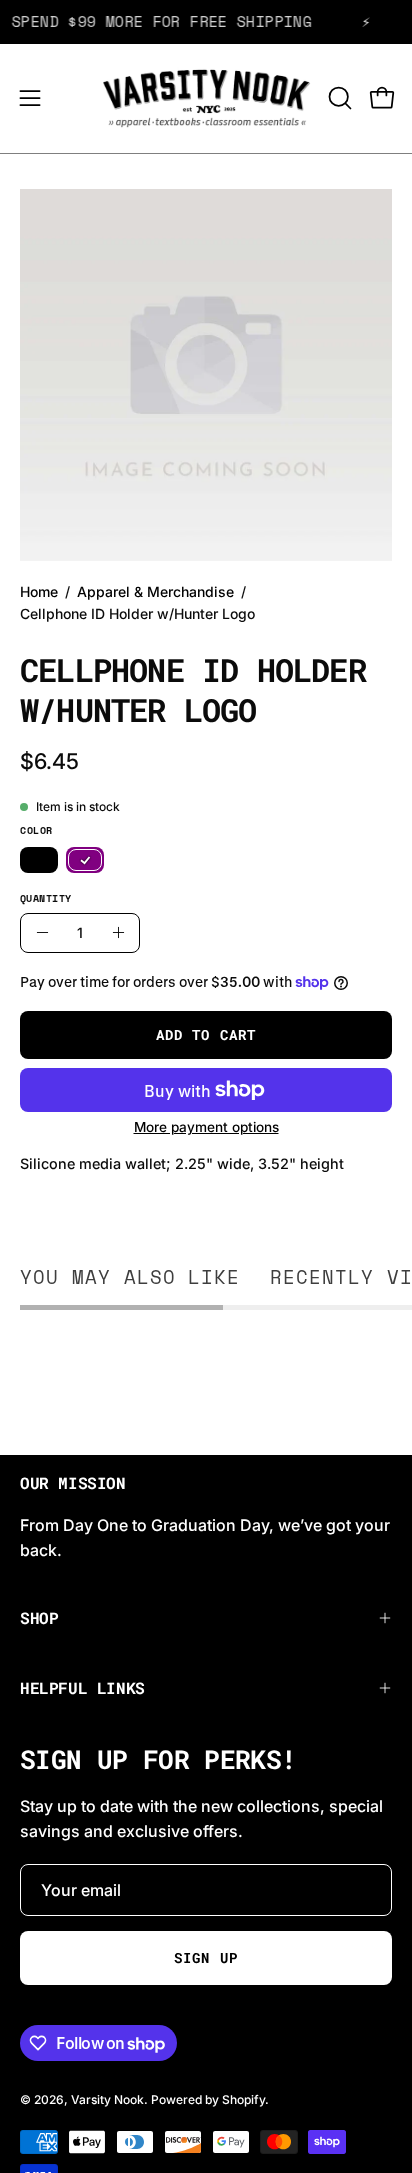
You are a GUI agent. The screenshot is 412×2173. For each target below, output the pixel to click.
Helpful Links (82, 1687)
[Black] (39, 861)
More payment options (206, 1127)
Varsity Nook (107, 2099)
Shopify (243, 2099)
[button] (338, 98)
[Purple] (85, 861)
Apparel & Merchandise (155, 591)
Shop (39, 1617)
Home (39, 591)
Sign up (205, 1958)
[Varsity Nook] (206, 98)
